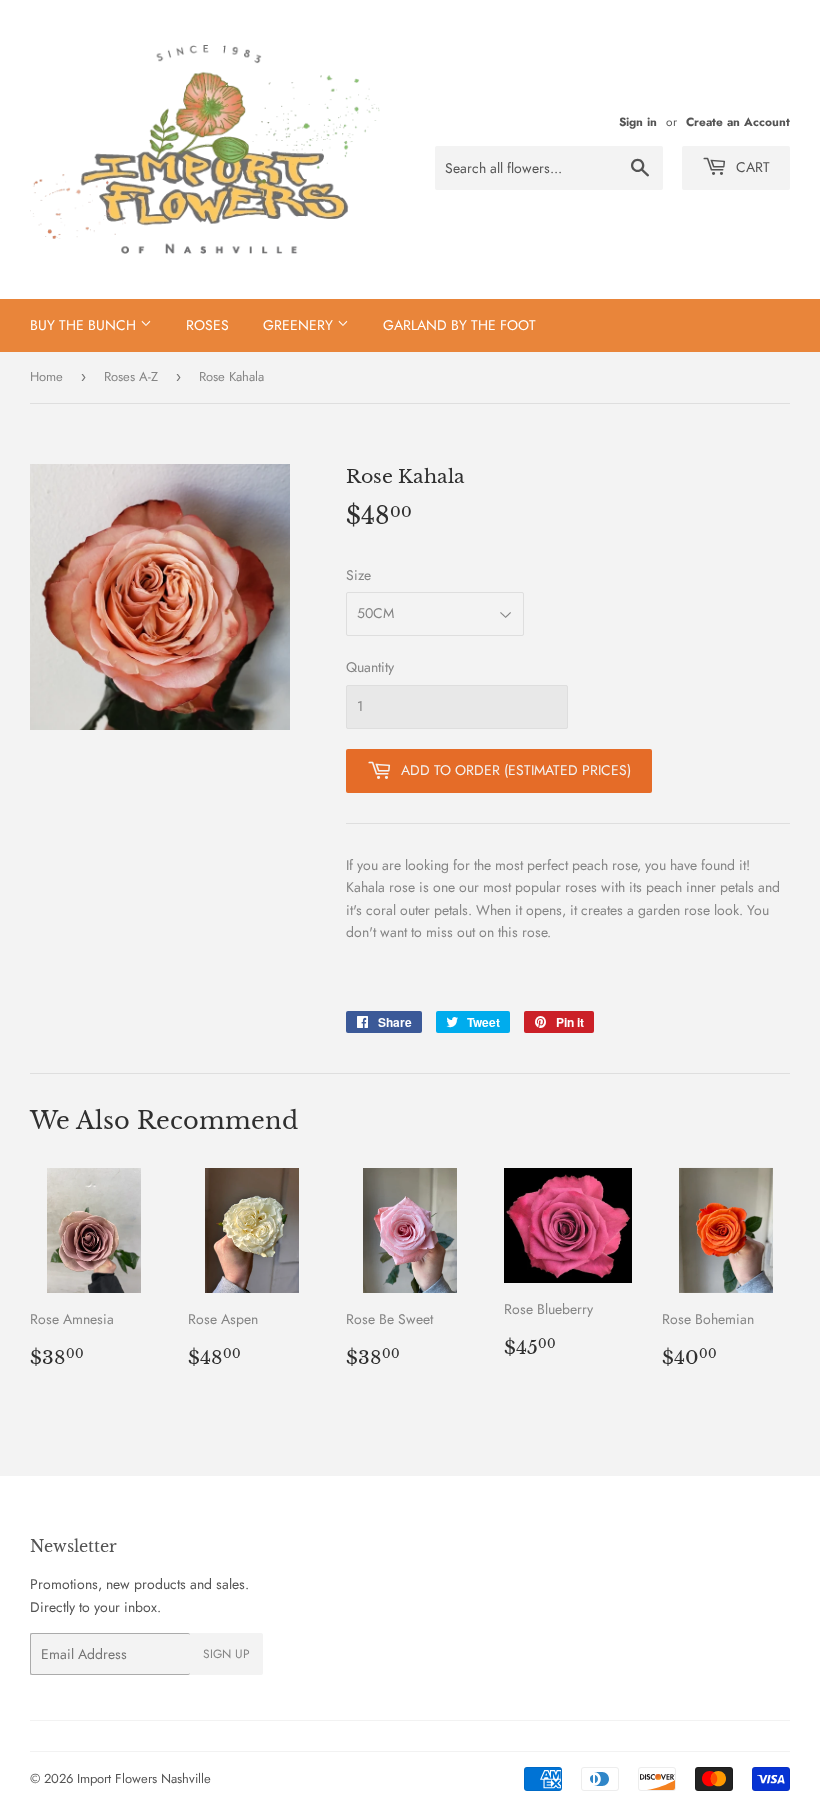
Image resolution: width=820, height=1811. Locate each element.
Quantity (370, 667)
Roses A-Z (131, 376)
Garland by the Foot (459, 325)
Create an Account (738, 121)
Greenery (300, 325)
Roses (207, 325)
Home (46, 376)
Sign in (638, 121)
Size (358, 575)
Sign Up (226, 1654)
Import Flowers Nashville (144, 1778)
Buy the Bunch (85, 325)
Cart (751, 167)
